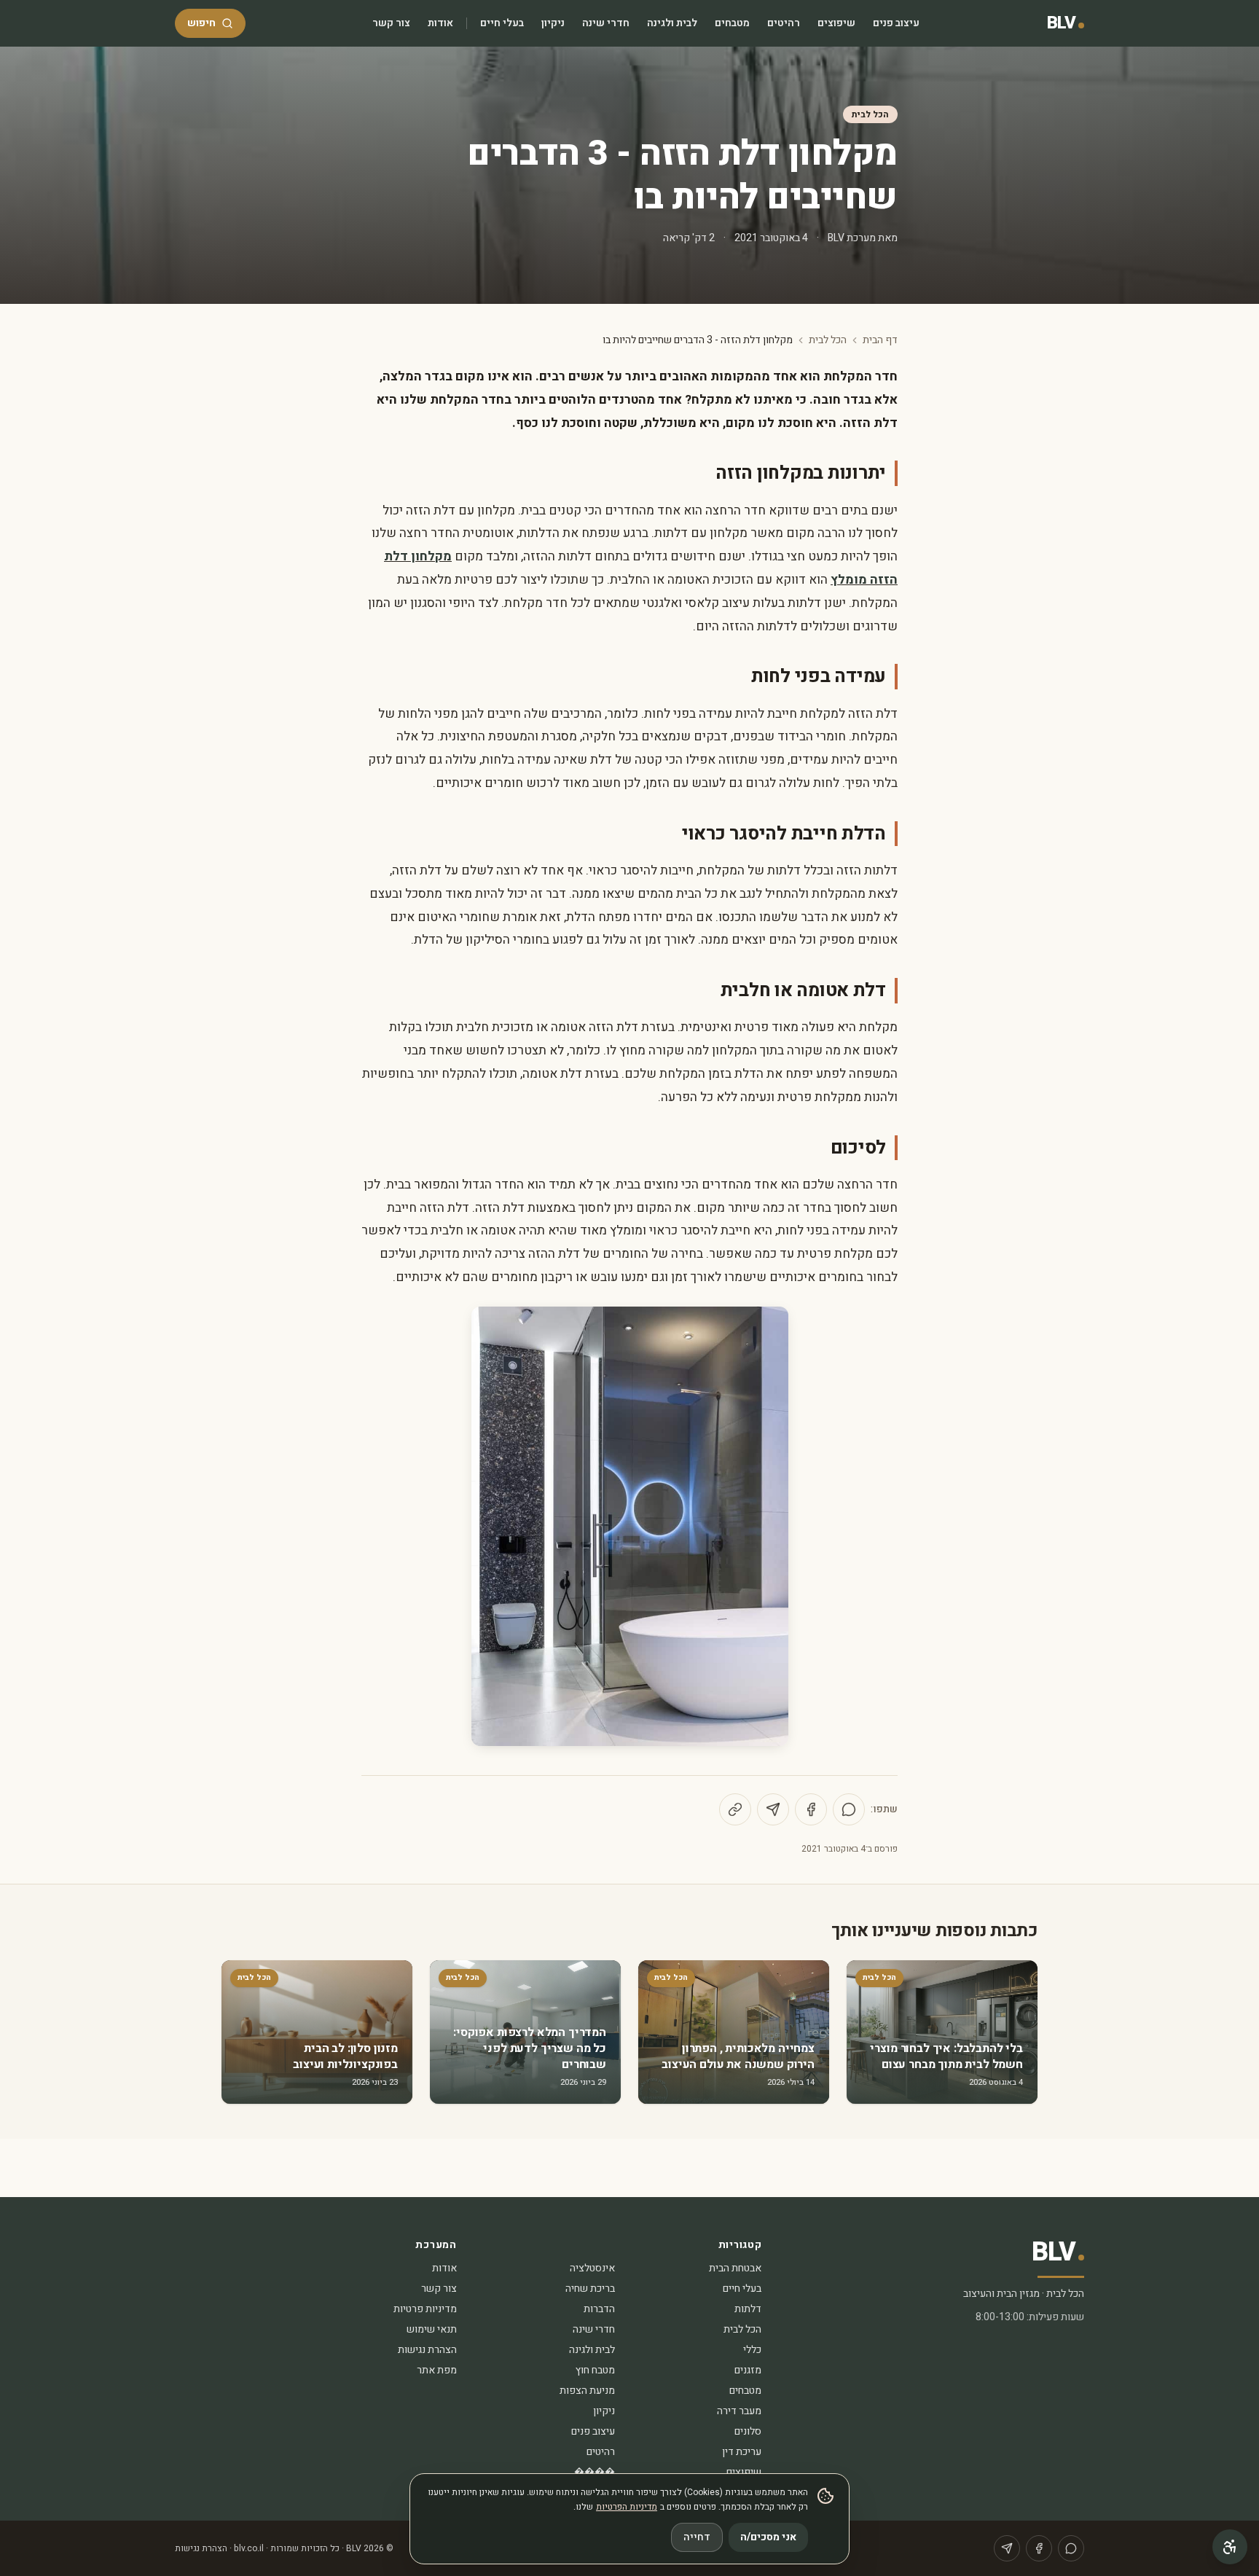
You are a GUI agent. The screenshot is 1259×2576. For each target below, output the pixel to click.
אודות (440, 23)
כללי (752, 2350)
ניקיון (553, 23)
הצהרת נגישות (427, 2350)
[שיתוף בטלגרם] (773, 1809)
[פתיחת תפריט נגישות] (1230, 2547)
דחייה (697, 2537)
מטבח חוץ (595, 2370)
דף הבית (880, 340)
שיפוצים (836, 23)
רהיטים (784, 23)
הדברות (599, 2309)
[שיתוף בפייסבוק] (811, 1809)
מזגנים (748, 2370)
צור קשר (391, 23)
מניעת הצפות (587, 2391)
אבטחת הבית (735, 2268)
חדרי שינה (606, 23)
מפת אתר (437, 2370)
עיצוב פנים (896, 23)
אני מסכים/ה (768, 2537)
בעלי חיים (502, 23)
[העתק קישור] (735, 1809)
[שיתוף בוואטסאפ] (849, 1809)
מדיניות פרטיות (425, 2309)
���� (595, 2472)
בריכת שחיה (590, 2289)
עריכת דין (742, 2452)
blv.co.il (249, 2548)
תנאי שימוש (432, 2329)
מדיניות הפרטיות (627, 2507)
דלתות (748, 2309)
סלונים (748, 2431)
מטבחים (732, 23)
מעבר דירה (739, 2411)
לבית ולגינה (672, 23)
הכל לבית (870, 114)
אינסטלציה (592, 2268)
